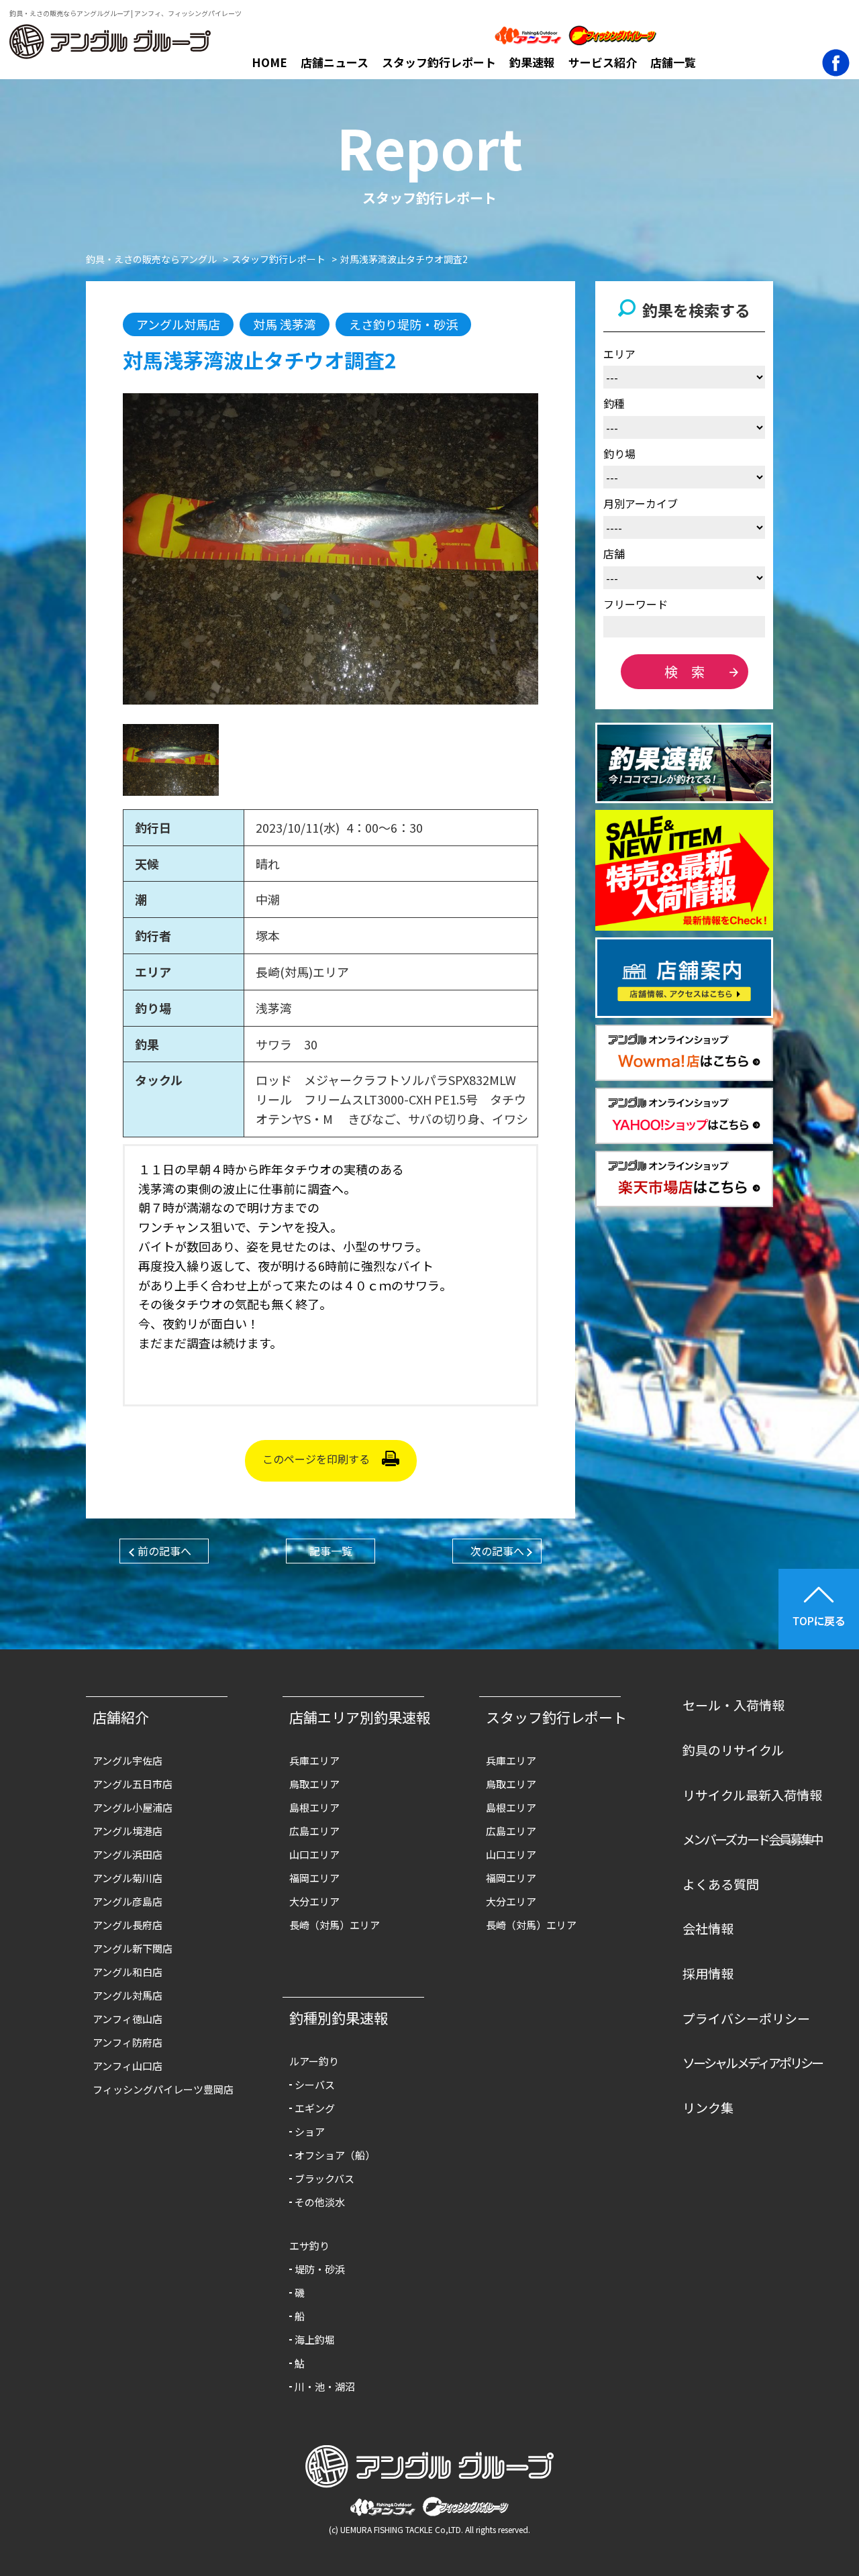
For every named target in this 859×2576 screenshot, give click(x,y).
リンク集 (708, 2107)
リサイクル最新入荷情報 (752, 1795)
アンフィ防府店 (128, 2042)
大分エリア (314, 1901)
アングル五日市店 (133, 1784)
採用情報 (708, 1973)
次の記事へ (497, 1551)
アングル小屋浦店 (133, 1807)
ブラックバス (324, 2178)
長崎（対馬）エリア (335, 1925)
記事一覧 (331, 1551)
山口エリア (314, 1854)
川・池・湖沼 (325, 2386)
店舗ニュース (335, 62)
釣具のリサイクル (733, 1750)
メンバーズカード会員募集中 (753, 1839)
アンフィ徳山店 (128, 2019)
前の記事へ (164, 1551)
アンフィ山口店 (128, 2066)
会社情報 (708, 1928)
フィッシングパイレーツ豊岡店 (163, 2089)
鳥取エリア (314, 1784)
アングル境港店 (128, 1831)
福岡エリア (314, 1878)
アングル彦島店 (128, 1901)
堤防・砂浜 (320, 2269)
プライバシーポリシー (746, 2018)
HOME (269, 62)
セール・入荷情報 (734, 1705)
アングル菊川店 (128, 1878)
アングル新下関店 (133, 1948)
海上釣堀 (315, 2339)
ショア (310, 2131)
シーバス (315, 2084)
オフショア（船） (335, 2155)
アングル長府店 (128, 1925)
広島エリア (314, 1831)
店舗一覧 (673, 62)
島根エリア (314, 1807)
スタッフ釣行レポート (439, 62)
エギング (315, 2108)
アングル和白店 (128, 1972)
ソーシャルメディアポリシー (753, 2062)
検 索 (685, 671)
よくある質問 (721, 1884)
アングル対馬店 (128, 1995)
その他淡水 (320, 2202)
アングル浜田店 (128, 1854)
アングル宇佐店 (128, 1760)
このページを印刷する (316, 1459)
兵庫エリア (314, 1760)
